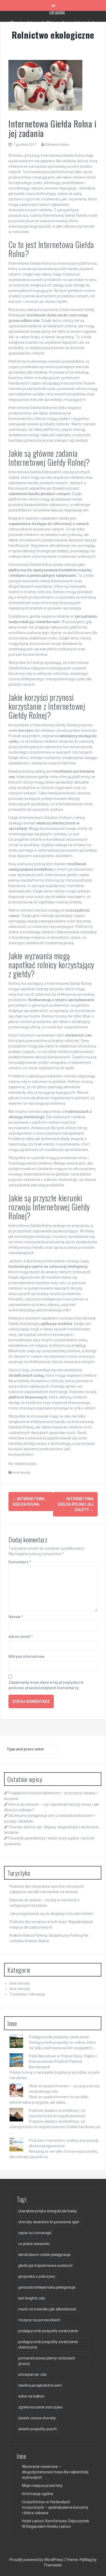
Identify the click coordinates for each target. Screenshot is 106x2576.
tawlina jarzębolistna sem (40, 2385)
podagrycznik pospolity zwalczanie (48, 2331)
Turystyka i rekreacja (27, 1994)
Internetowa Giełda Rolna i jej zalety (76, 1504)
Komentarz (20, 1562)
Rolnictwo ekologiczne (53, 35)
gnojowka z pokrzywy (37, 2276)
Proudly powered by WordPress (37, 2560)
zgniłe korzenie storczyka (40, 2407)
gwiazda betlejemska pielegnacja (47, 2287)
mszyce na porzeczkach (39, 2320)
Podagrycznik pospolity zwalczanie (59, 2037)
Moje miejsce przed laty (42, 2486)
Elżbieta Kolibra (57, 144)
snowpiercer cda (32, 2374)
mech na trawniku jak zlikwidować (47, 2309)
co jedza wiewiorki (34, 2244)
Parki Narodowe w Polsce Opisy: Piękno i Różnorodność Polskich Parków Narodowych (63, 2062)
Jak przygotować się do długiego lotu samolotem (52, 1914)
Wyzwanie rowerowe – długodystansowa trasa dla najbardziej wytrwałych (55, 2472)
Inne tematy (21, 1473)
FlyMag (86, 2560)
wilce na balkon (31, 2396)
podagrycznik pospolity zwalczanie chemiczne (48, 2344)
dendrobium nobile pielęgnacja (44, 2255)
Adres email (21, 1637)
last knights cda (32, 2298)
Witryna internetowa (26, 1657)
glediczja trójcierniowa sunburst (45, 2266)
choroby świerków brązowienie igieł (49, 2222)
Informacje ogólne (38, 2494)
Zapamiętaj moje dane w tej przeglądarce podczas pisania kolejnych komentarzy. (46, 1685)
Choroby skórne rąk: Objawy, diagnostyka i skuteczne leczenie (57, 19)
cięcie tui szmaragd (35, 2233)
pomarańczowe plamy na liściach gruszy (47, 2361)
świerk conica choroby (37, 2418)
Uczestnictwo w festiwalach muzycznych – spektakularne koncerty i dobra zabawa (55, 2507)
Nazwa (16, 1617)
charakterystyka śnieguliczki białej (47, 2211)
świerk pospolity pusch (38, 2429)
